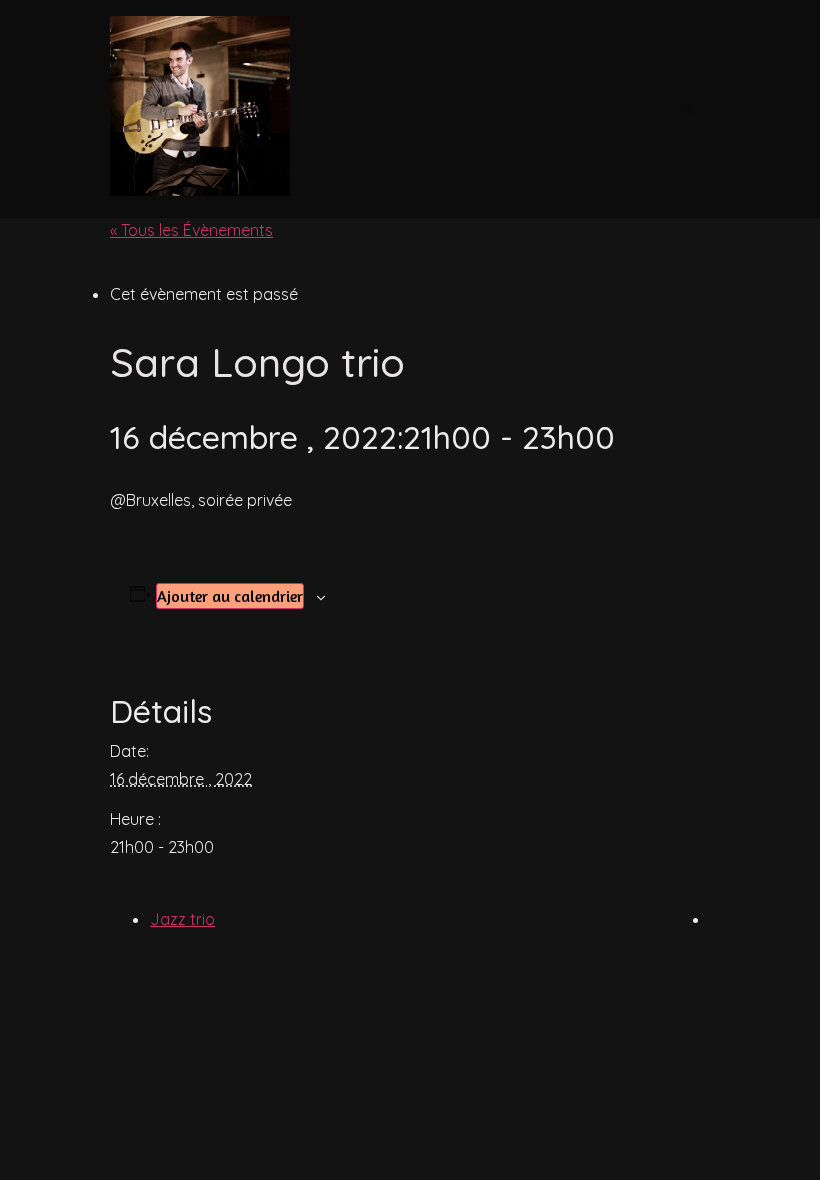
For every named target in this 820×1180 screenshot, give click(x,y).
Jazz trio (182, 919)
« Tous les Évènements (191, 230)
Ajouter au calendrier (230, 596)
